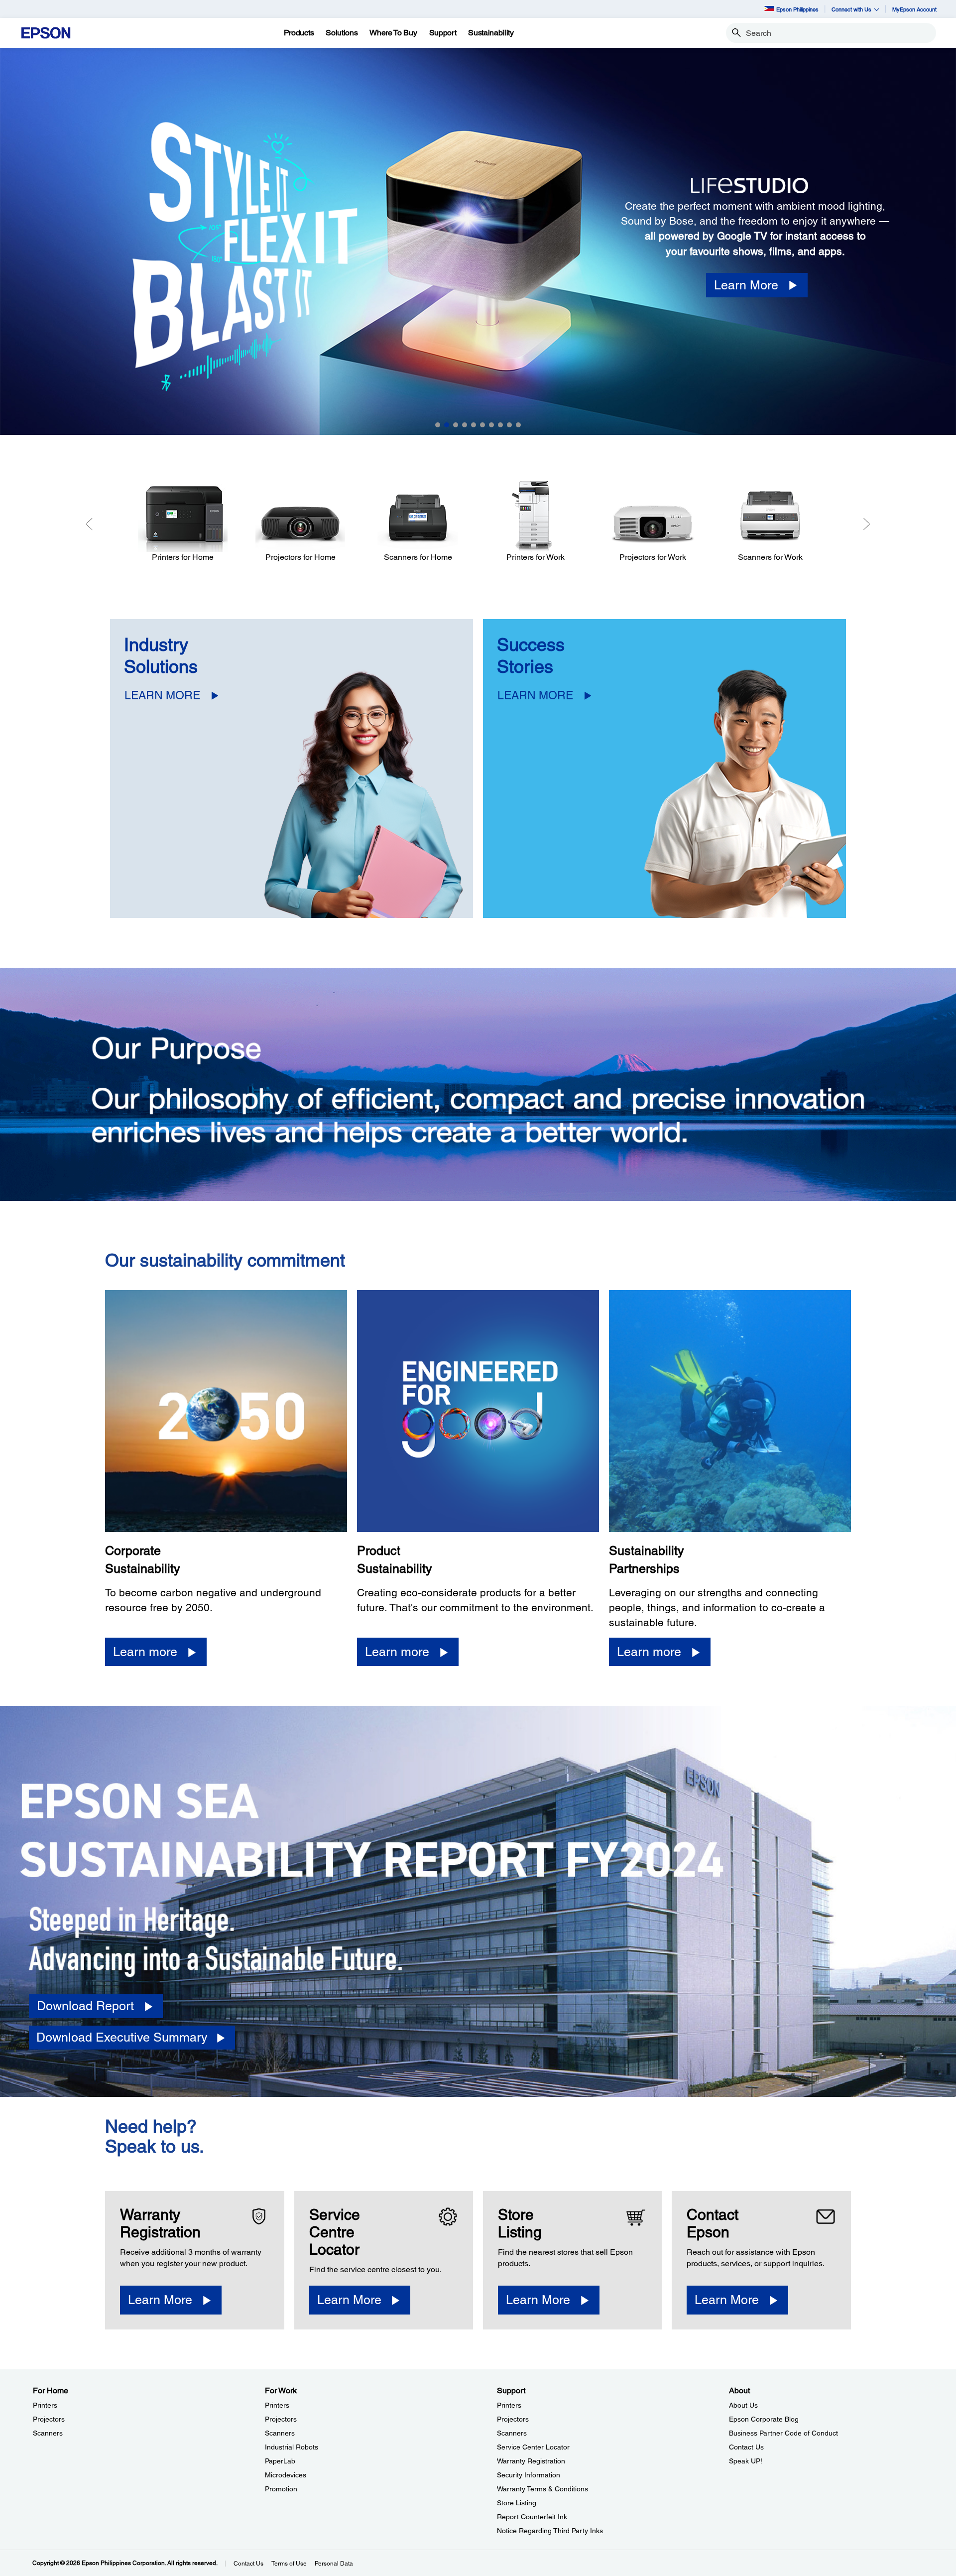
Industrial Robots (292, 2447)
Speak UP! (746, 2461)
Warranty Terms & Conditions (542, 2489)
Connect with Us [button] (851, 9)
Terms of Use (289, 2564)
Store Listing (517, 2503)
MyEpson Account (914, 9)
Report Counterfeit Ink (532, 2517)
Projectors (49, 2419)
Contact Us (746, 2447)
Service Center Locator (533, 2447)
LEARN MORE (162, 695)
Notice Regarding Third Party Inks (550, 2531)
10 (518, 425)
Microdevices (286, 2475)
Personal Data (334, 2564)
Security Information (529, 2475)
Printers (45, 2405)
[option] (478, 241)
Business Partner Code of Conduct (783, 2433)
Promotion (281, 2489)
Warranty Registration (531, 2461)
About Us (743, 2405)
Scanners (48, 2433)
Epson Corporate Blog (764, 2419)
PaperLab (280, 2461)
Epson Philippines (797, 9)
